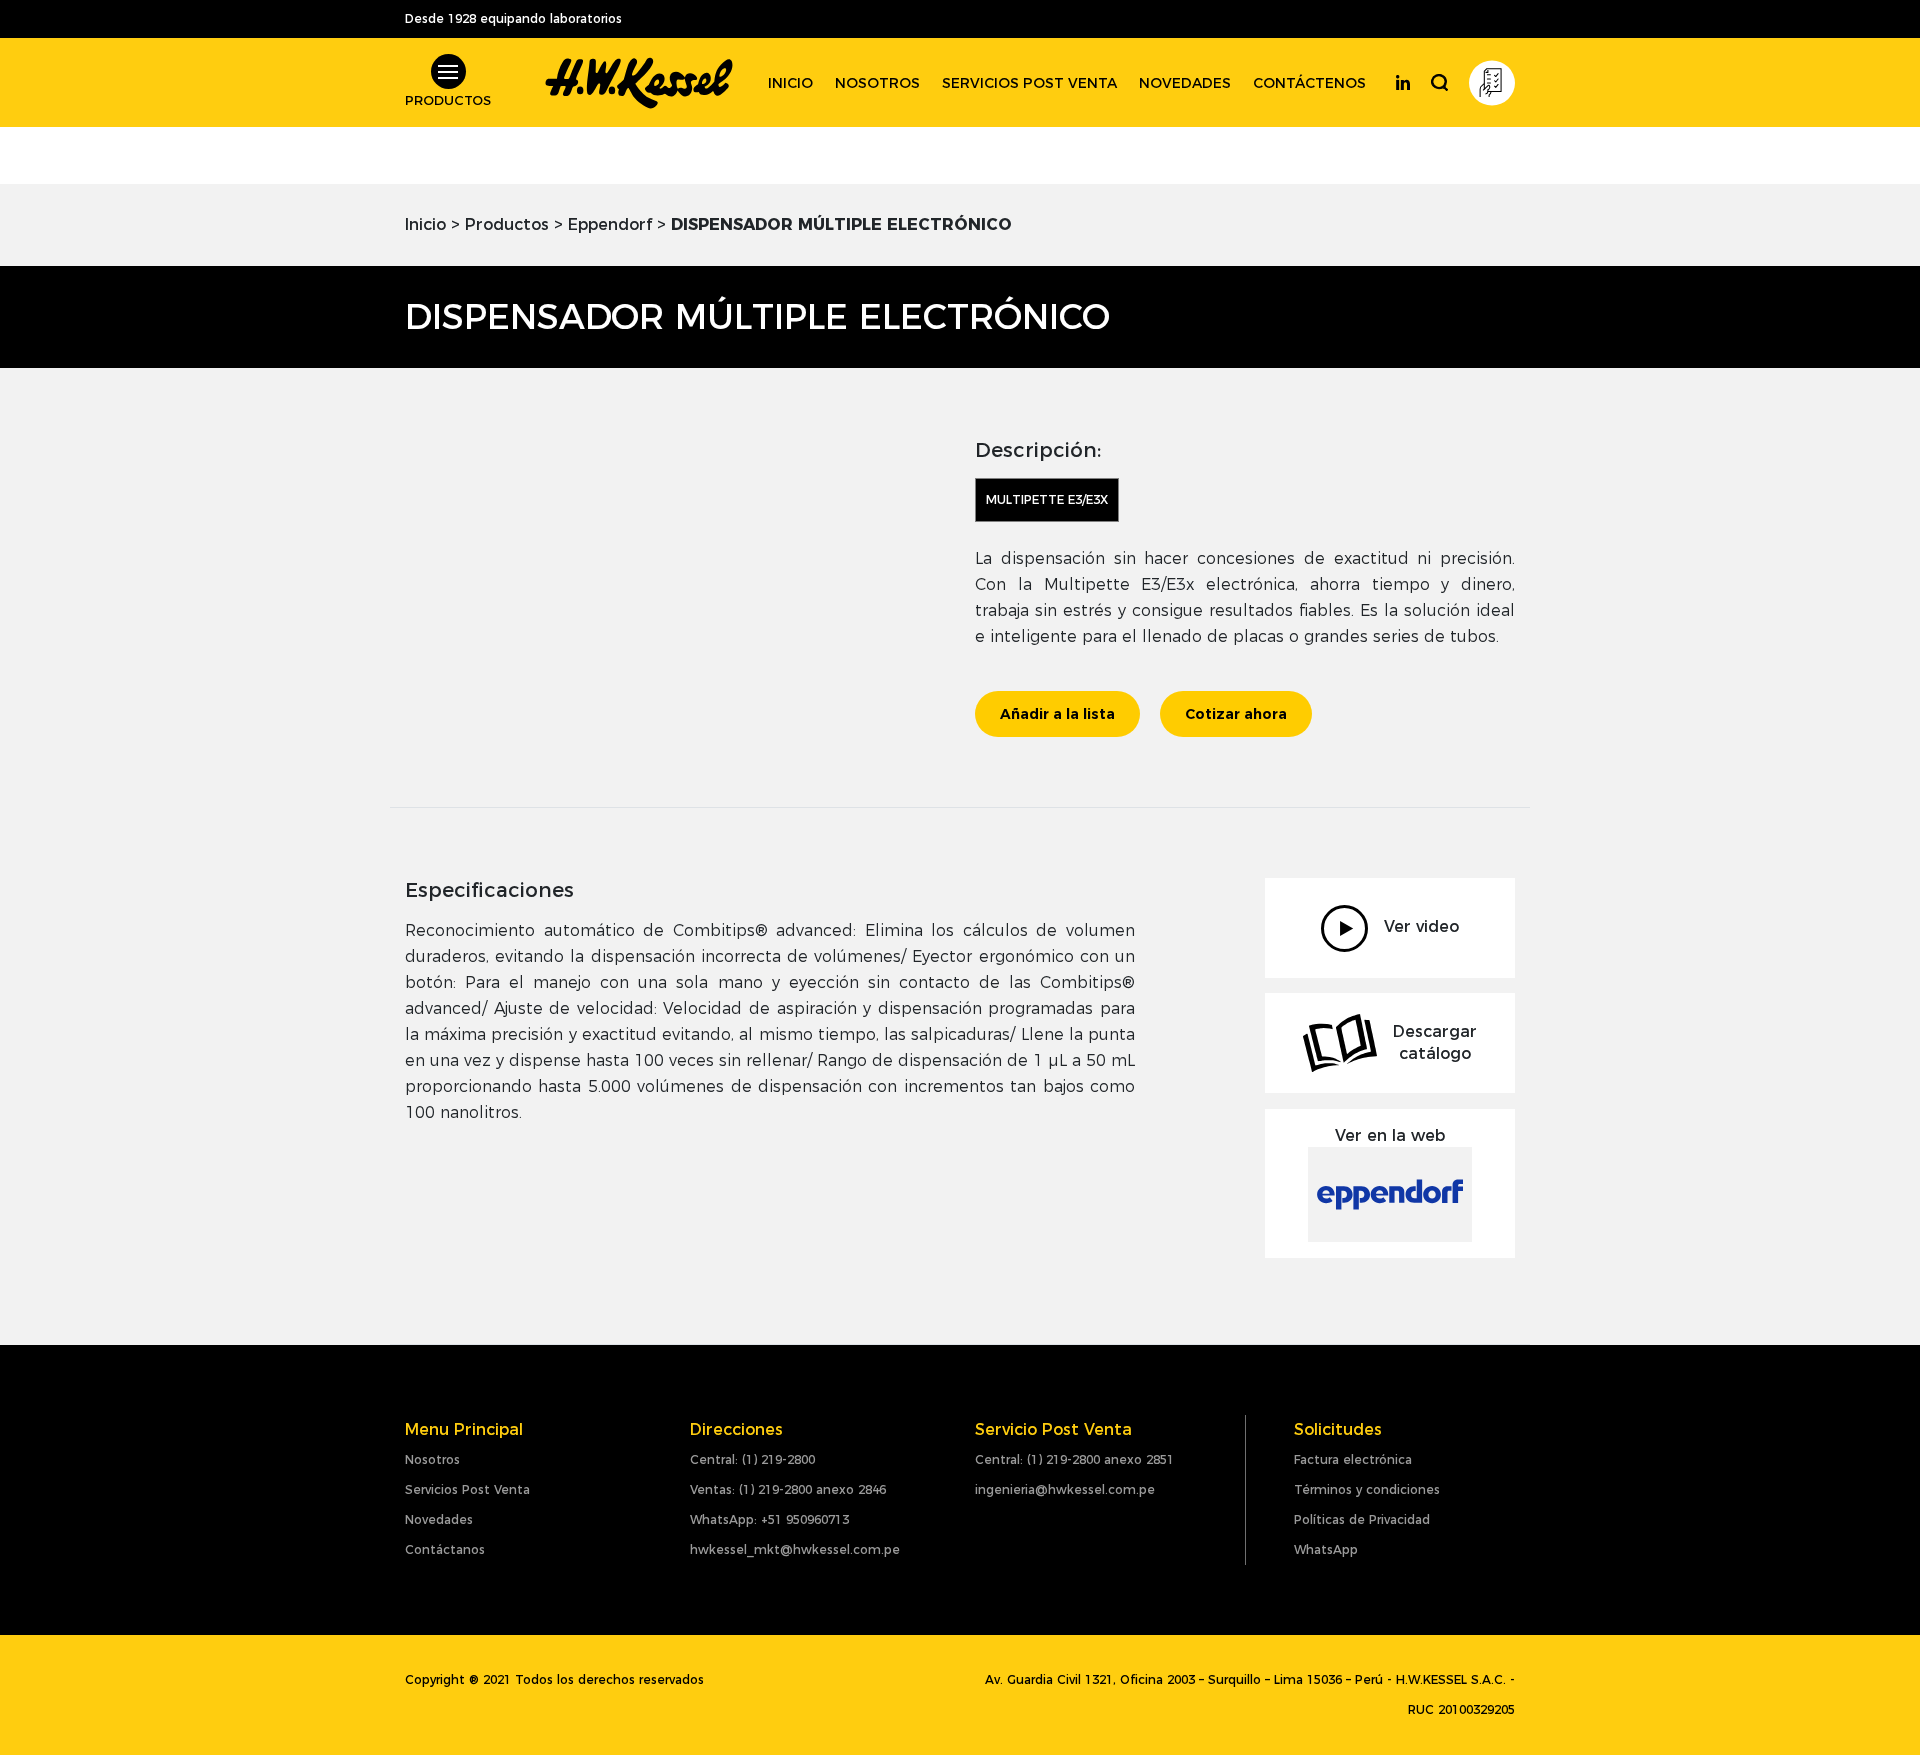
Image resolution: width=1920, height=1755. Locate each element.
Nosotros (877, 83)
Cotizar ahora (1236, 714)
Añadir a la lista (1057, 714)
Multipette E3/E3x (1047, 499)
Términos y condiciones (1367, 1489)
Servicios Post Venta (467, 1489)
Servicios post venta (1029, 83)
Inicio (790, 83)
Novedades (1185, 83)
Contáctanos (445, 1549)
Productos (507, 224)
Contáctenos (1309, 83)
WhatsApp (1326, 1549)
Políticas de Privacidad (1362, 1519)
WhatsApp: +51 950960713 (769, 1519)
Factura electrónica (1353, 1459)
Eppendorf (610, 224)
